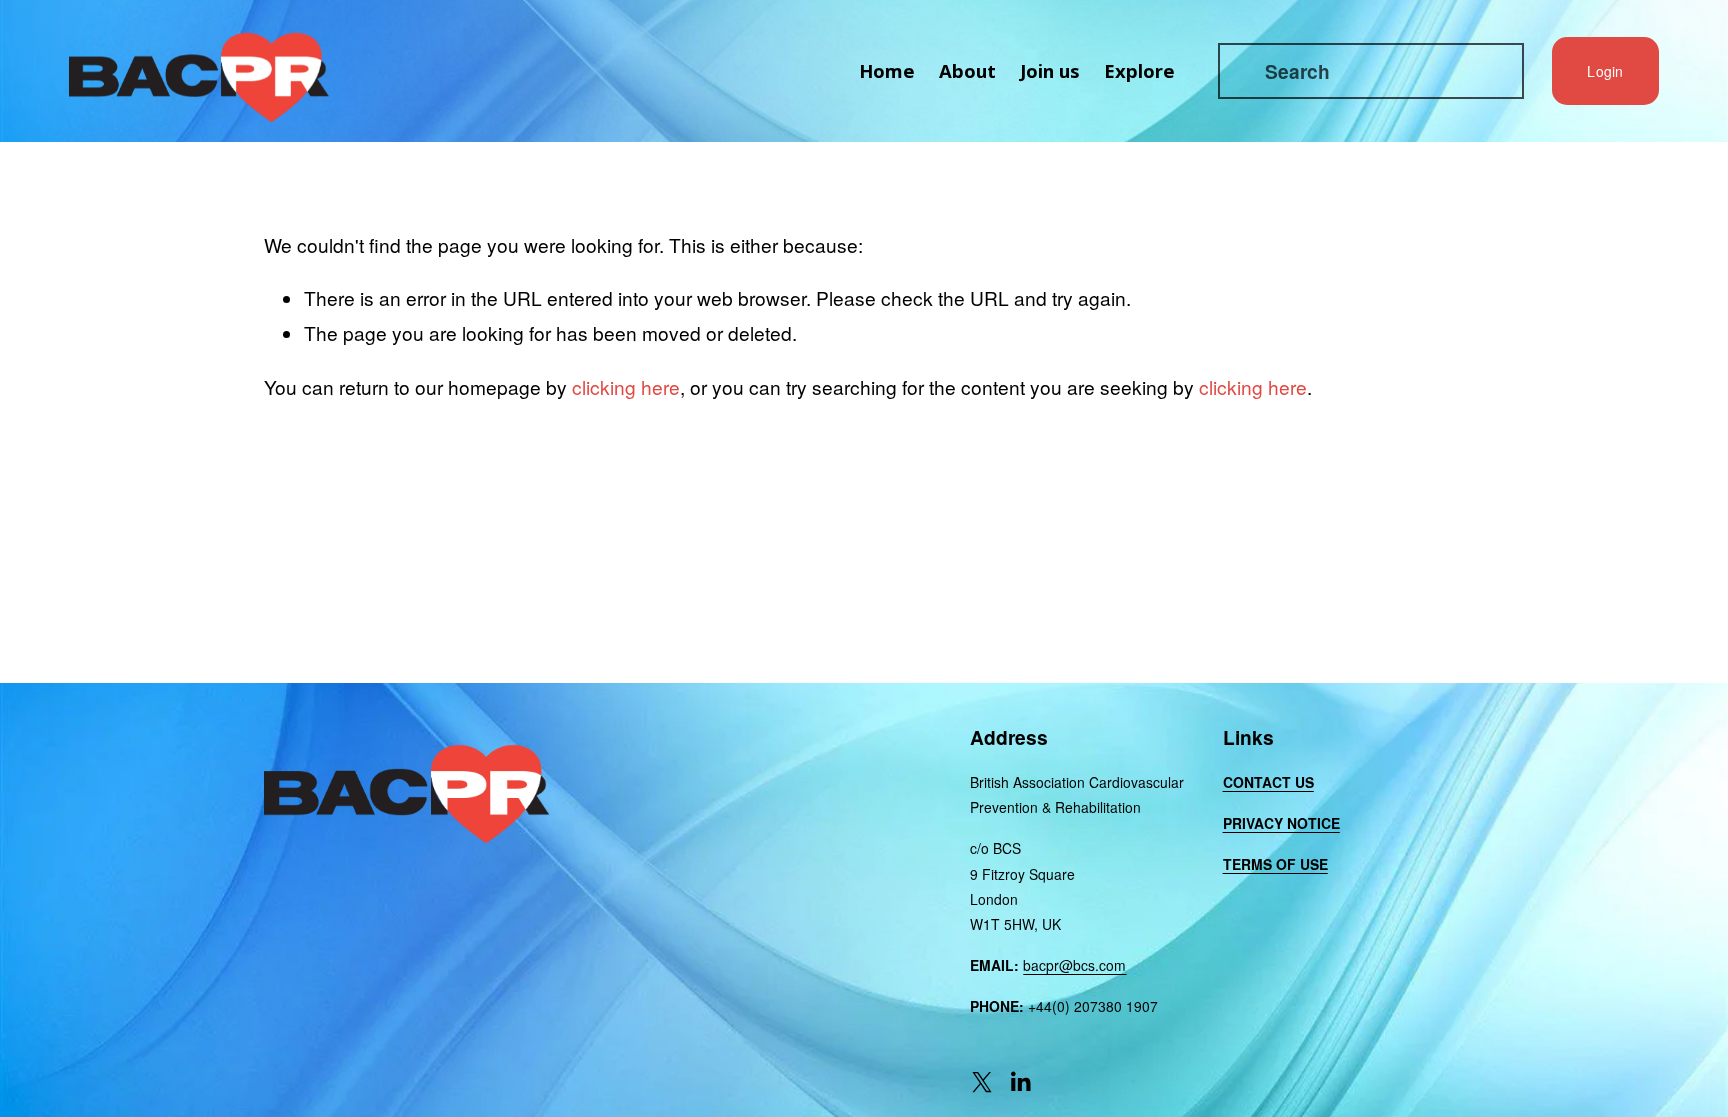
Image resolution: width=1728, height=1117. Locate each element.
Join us (1050, 70)
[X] (982, 1082)
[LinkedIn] (1020, 1082)
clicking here (626, 386)
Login (1605, 71)
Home (887, 70)
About (967, 70)
